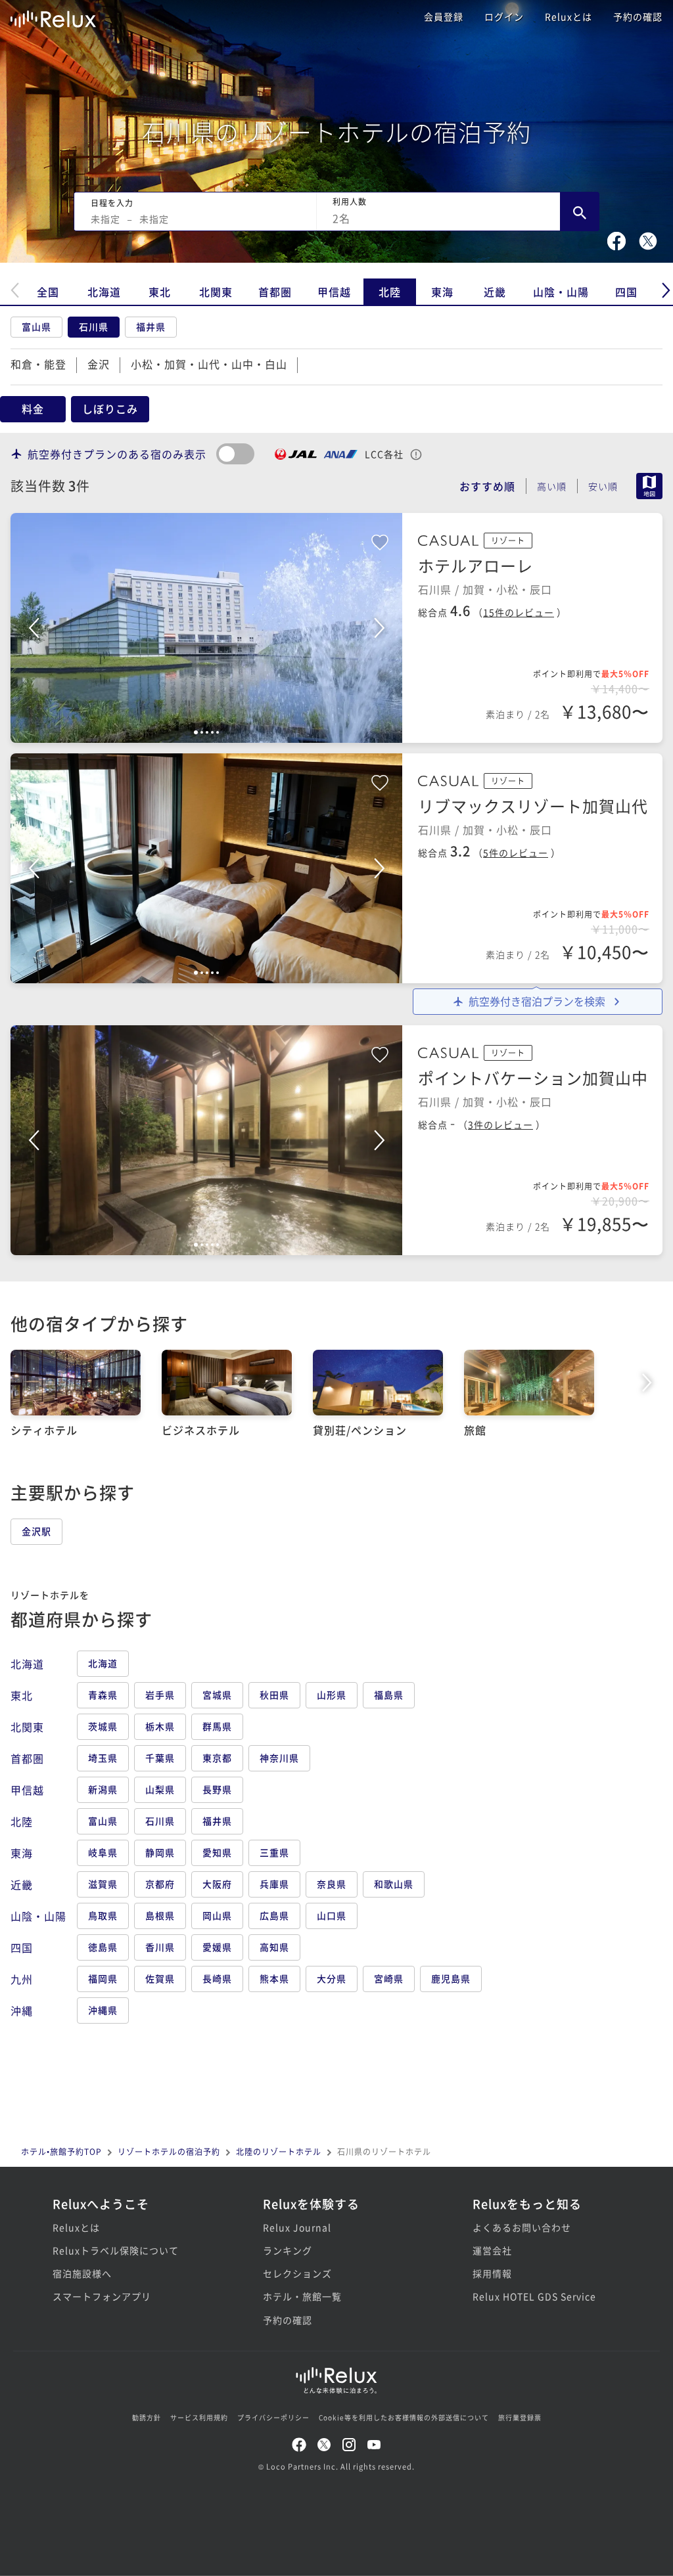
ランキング (288, 2250)
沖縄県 (103, 2010)
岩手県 (160, 1695)
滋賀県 (103, 1884)
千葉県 (160, 1758)
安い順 (603, 486)
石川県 (94, 326)
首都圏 (275, 292)
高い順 (552, 486)
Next (379, 628)
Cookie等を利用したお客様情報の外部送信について (404, 2417)
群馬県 (217, 1726)
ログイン (504, 16)
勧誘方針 (147, 2417)
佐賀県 (160, 1978)
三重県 (274, 1852)
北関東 (216, 292)
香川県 (160, 1947)
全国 (48, 292)
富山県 (36, 326)
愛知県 (217, 1852)
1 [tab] (196, 732)
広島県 (274, 1915)
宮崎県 (389, 1978)
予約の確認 (638, 16)
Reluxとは (569, 16)
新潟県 (103, 1789)
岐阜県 (103, 1852)
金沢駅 (36, 1531)
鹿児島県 (451, 1978)
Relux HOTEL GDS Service (534, 2296)
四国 (626, 292)
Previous (34, 628)
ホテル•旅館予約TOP (61, 2151)
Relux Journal (297, 2227)
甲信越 (334, 292)
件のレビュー (519, 612)
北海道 (104, 292)
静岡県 (160, 1852)
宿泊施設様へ (82, 2273)
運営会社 (492, 2250)
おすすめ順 (487, 486)
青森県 (103, 1695)
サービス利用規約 (199, 2417)
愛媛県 (217, 1947)
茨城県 (103, 1726)
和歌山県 (394, 1884)
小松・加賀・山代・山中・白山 (209, 364)
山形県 (332, 1695)
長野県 (217, 1789)
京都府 (160, 1884)
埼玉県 (103, 1758)
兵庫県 (274, 1884)
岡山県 (217, 1915)
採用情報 (492, 2273)
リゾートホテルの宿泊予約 (169, 2151)
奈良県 (332, 1884)
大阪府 (217, 1884)
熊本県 (274, 1978)
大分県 (332, 1978)
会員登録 (444, 16)
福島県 (389, 1695)
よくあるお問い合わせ (522, 2227)
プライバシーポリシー (273, 2417)
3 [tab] (207, 732)
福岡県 (103, 1978)
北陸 (390, 292)
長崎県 (217, 1978)
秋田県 (274, 1695)
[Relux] (53, 16)
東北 (160, 292)
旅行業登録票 (520, 2417)
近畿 (495, 292)
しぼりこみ (110, 409)
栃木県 (160, 1726)
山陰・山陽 (561, 292)
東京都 (217, 1758)
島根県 (160, 1915)
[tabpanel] (206, 628)
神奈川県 (279, 1758)
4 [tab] (212, 732)
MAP (649, 486)
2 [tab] (202, 732)
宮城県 (217, 1695)
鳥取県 (103, 1915)
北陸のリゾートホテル (279, 2151)
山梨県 (160, 1789)
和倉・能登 (38, 364)
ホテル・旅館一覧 (302, 2296)
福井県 (151, 326)
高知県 (274, 1947)
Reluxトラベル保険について (116, 2250)
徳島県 (103, 1947)
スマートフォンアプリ (102, 2296)
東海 (442, 292)
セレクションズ (297, 2273)
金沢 (99, 364)
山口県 (332, 1915)
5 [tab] (218, 732)
